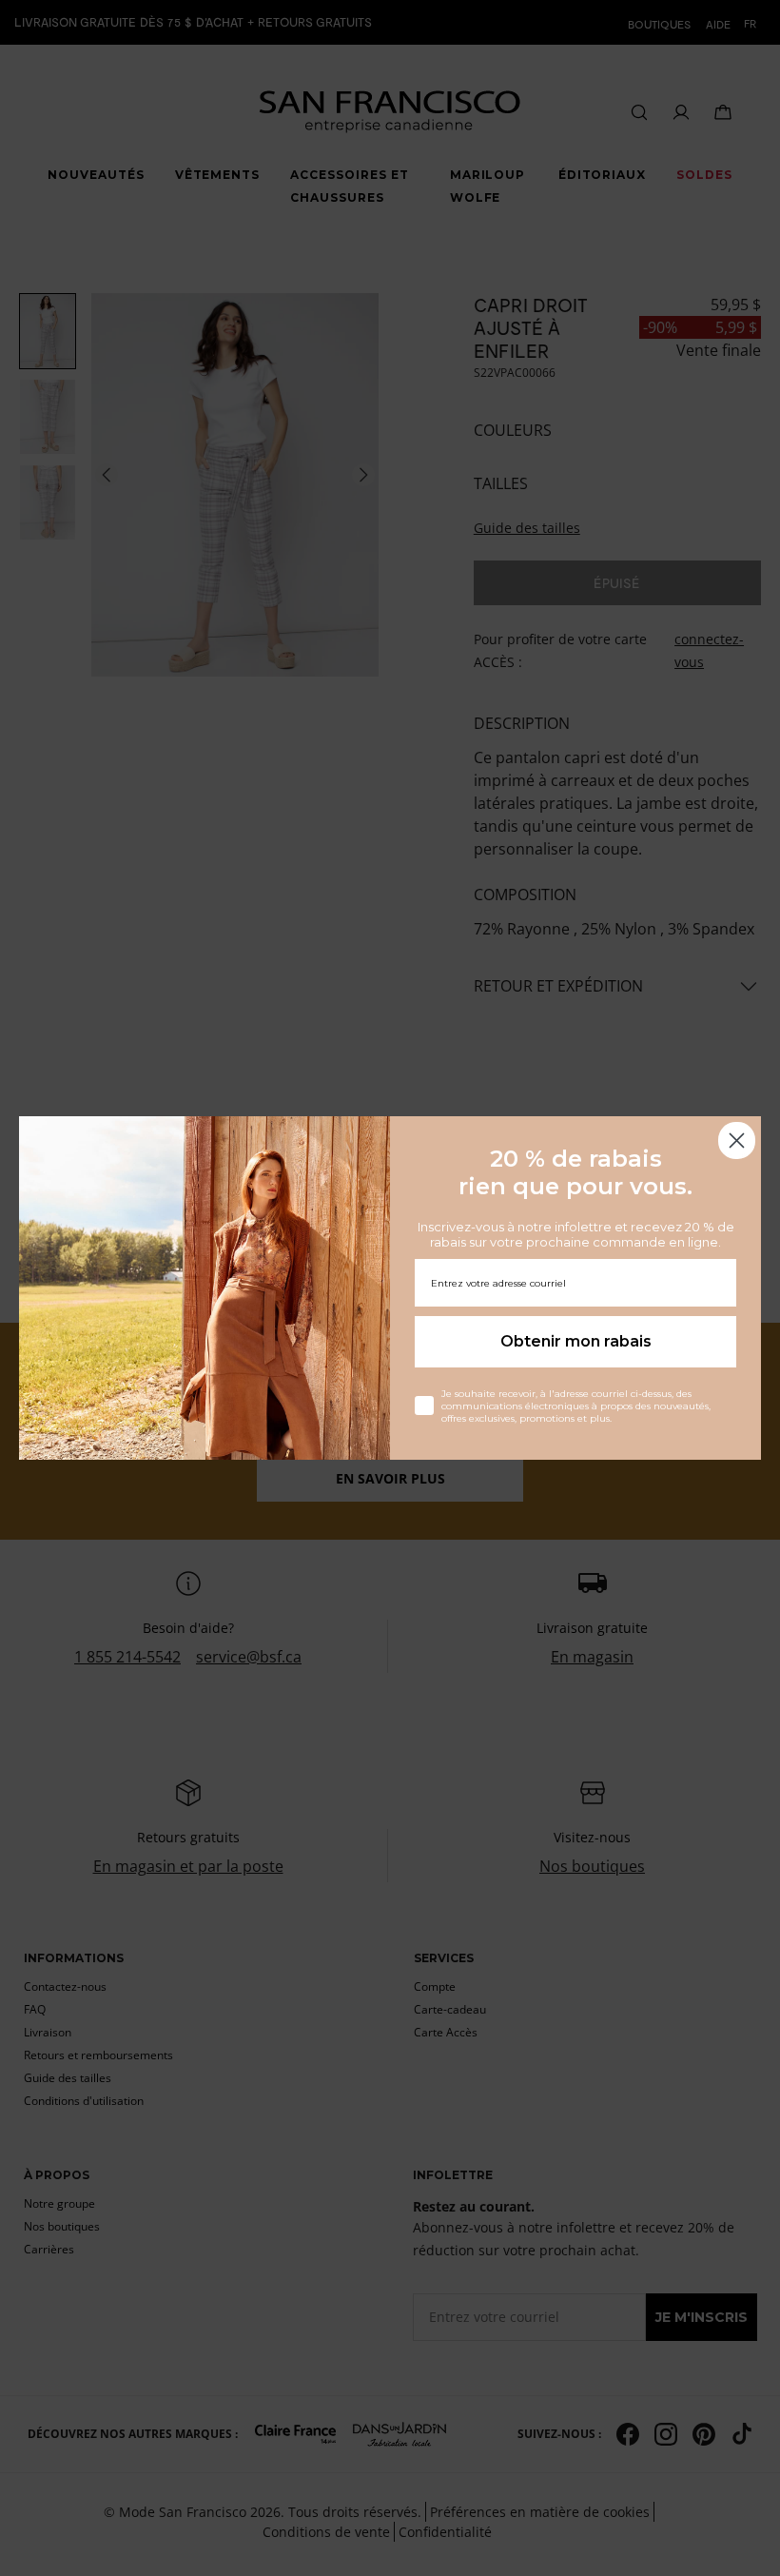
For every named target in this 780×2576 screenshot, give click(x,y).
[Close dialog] (737, 1141)
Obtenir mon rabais (576, 1341)
